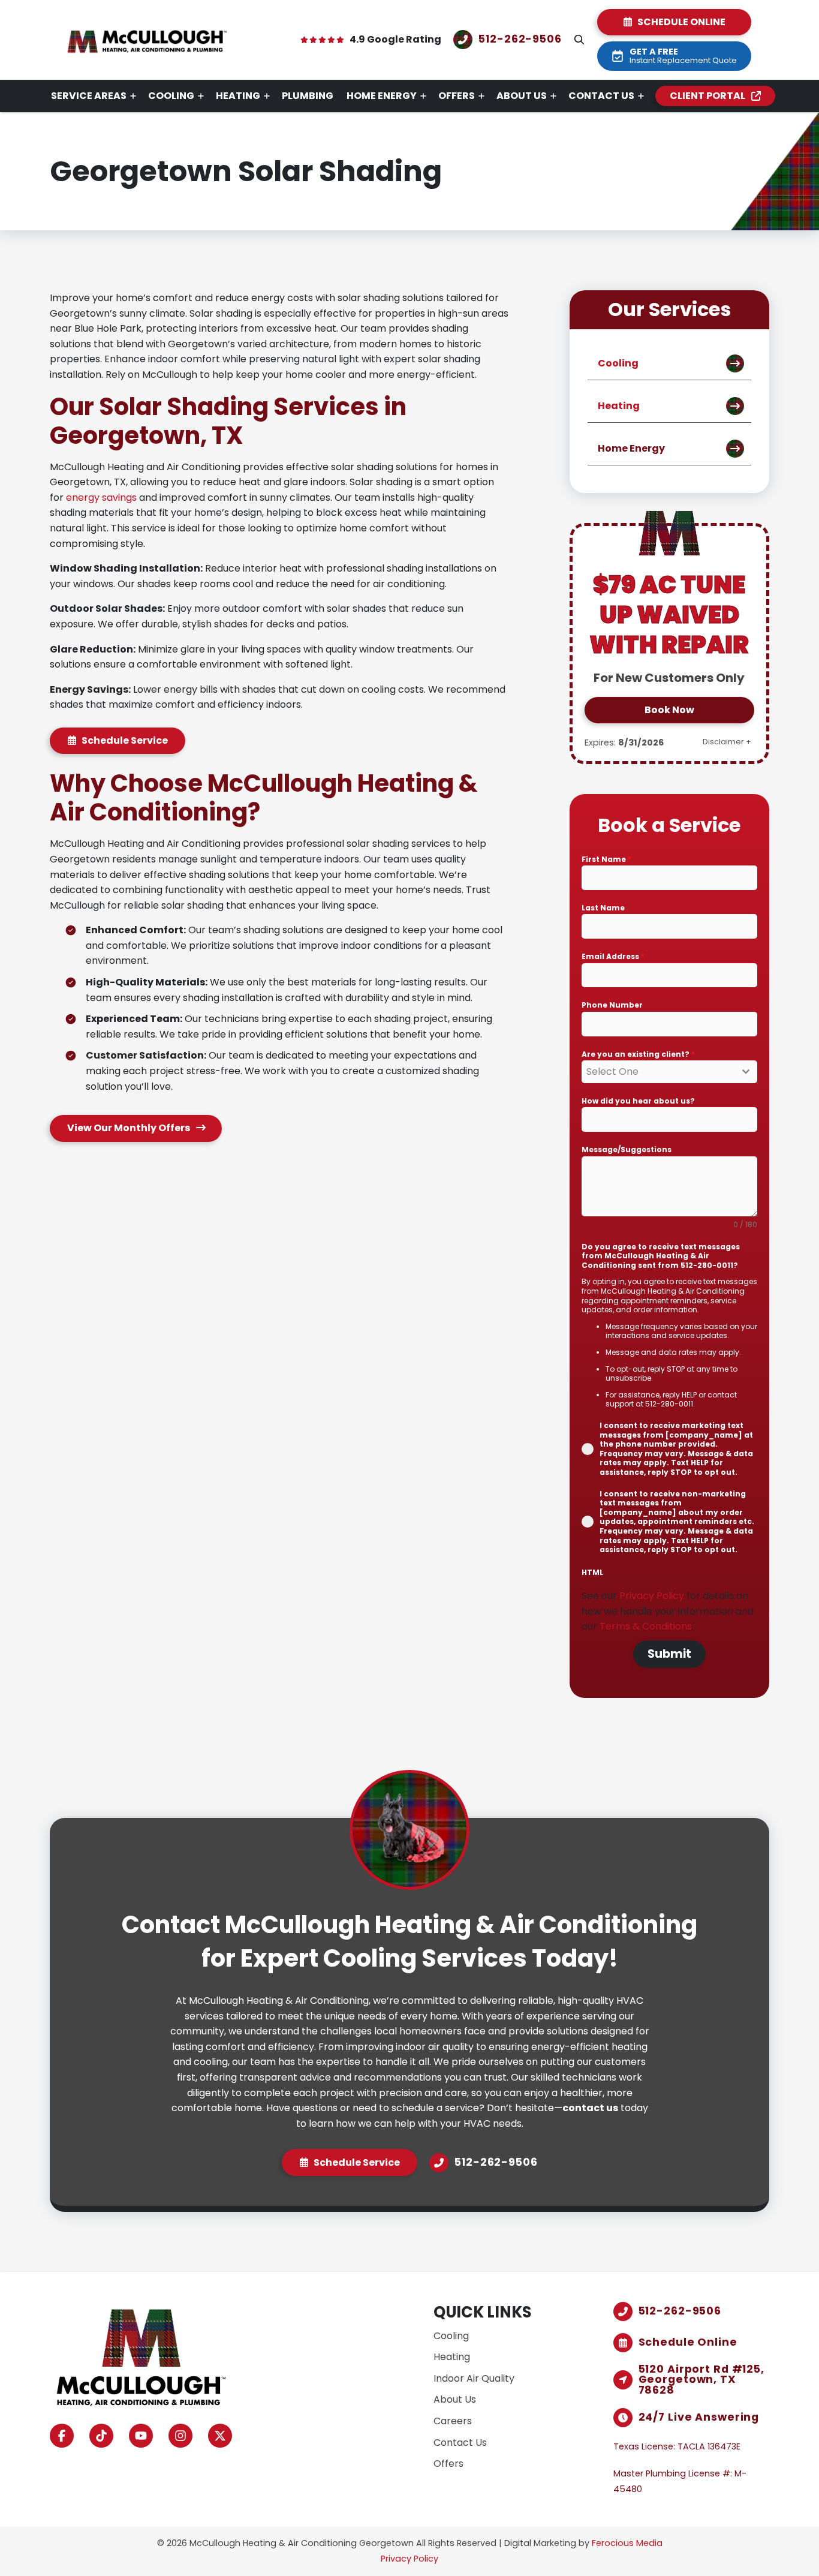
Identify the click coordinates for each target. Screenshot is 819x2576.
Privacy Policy (653, 1596)
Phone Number (612, 1005)
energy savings (101, 498)
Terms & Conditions (646, 1626)
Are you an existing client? (638, 1054)
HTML (592, 1572)
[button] (579, 40)
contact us (590, 2108)
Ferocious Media (627, 2543)
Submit (669, 1654)
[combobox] (669, 1072)
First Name (606, 859)
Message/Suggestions (627, 1149)
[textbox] (658, 1072)
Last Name (603, 908)
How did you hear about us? (638, 1101)
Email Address (613, 956)
